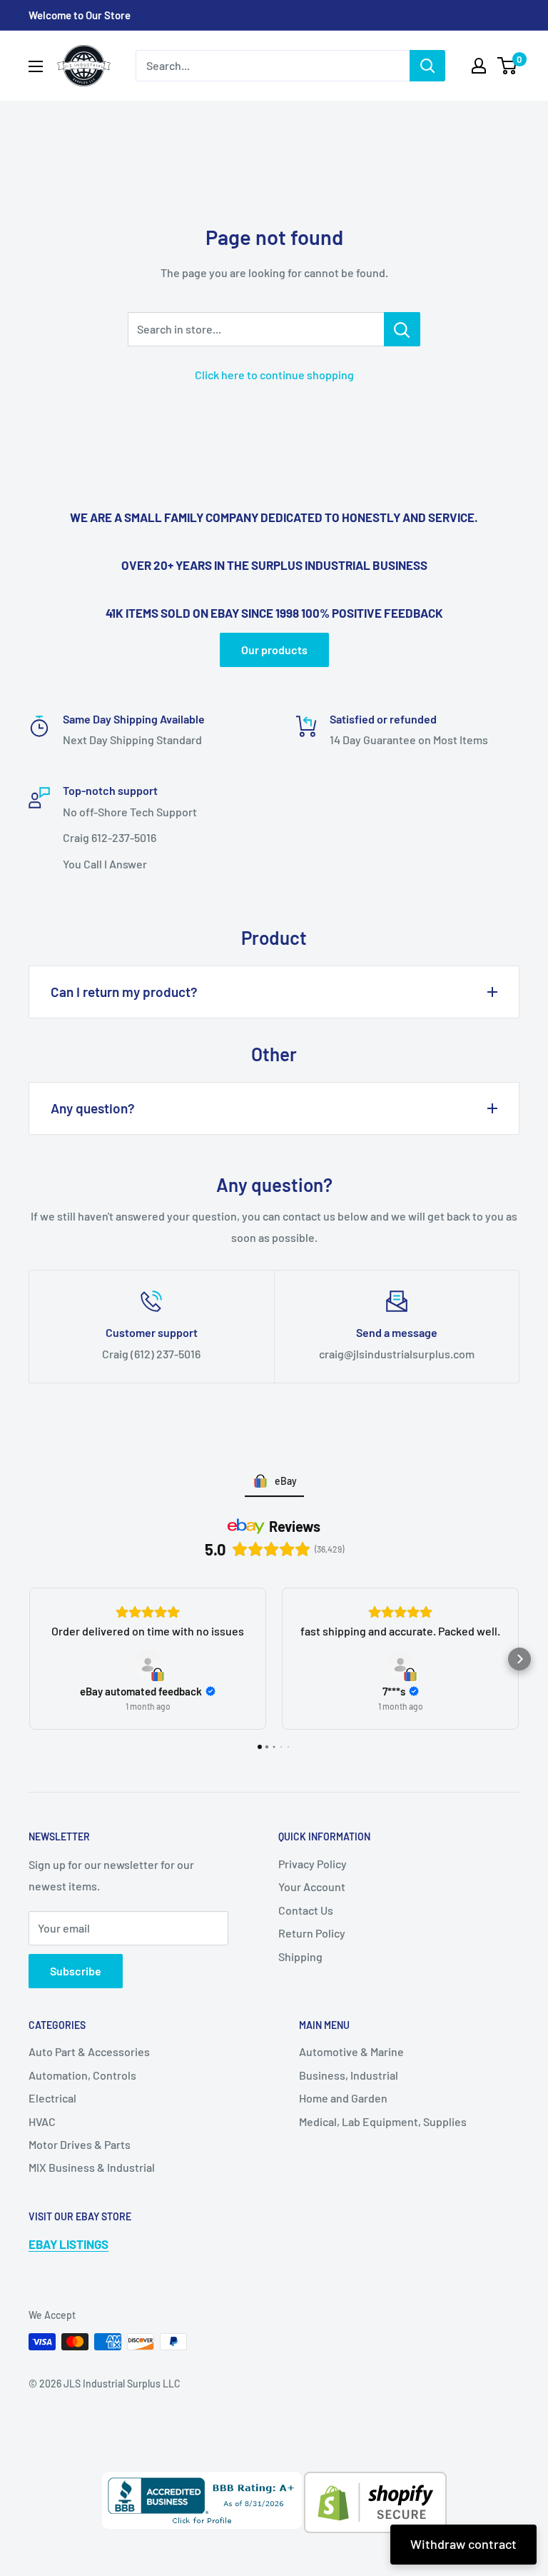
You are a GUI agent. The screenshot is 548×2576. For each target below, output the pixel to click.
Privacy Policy (313, 1864)
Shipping (300, 1956)
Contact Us (306, 1910)
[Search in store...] (402, 329)
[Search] (427, 66)
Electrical (52, 2098)
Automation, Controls (82, 2075)
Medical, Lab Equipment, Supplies (383, 2121)
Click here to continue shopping (274, 375)
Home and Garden (343, 2098)
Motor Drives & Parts (80, 2144)
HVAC (42, 2121)
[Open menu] (36, 66)
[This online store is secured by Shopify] (374, 2482)
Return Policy (312, 1933)
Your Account (312, 1886)
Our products (274, 650)
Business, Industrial (349, 2075)
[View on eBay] (148, 1665)
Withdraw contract (463, 2544)
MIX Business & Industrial (92, 2167)
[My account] (479, 66)
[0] (508, 66)
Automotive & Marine (351, 2051)
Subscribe (76, 1971)
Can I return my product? (124, 992)
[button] (29, 1659)
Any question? (93, 1108)
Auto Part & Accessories (89, 2051)
